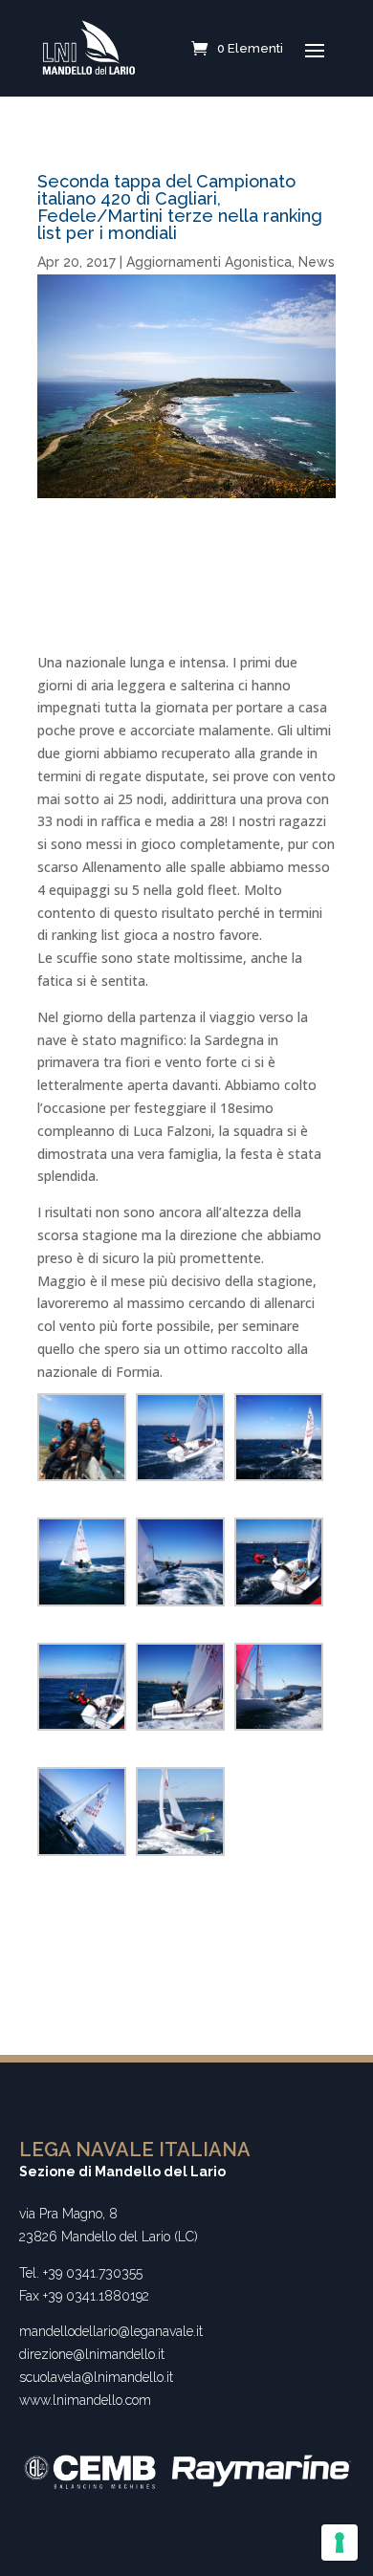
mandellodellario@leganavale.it (111, 2331)
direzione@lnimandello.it (92, 2354)
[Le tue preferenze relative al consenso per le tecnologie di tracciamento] (340, 2543)
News (317, 262)
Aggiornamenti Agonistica (209, 262)
